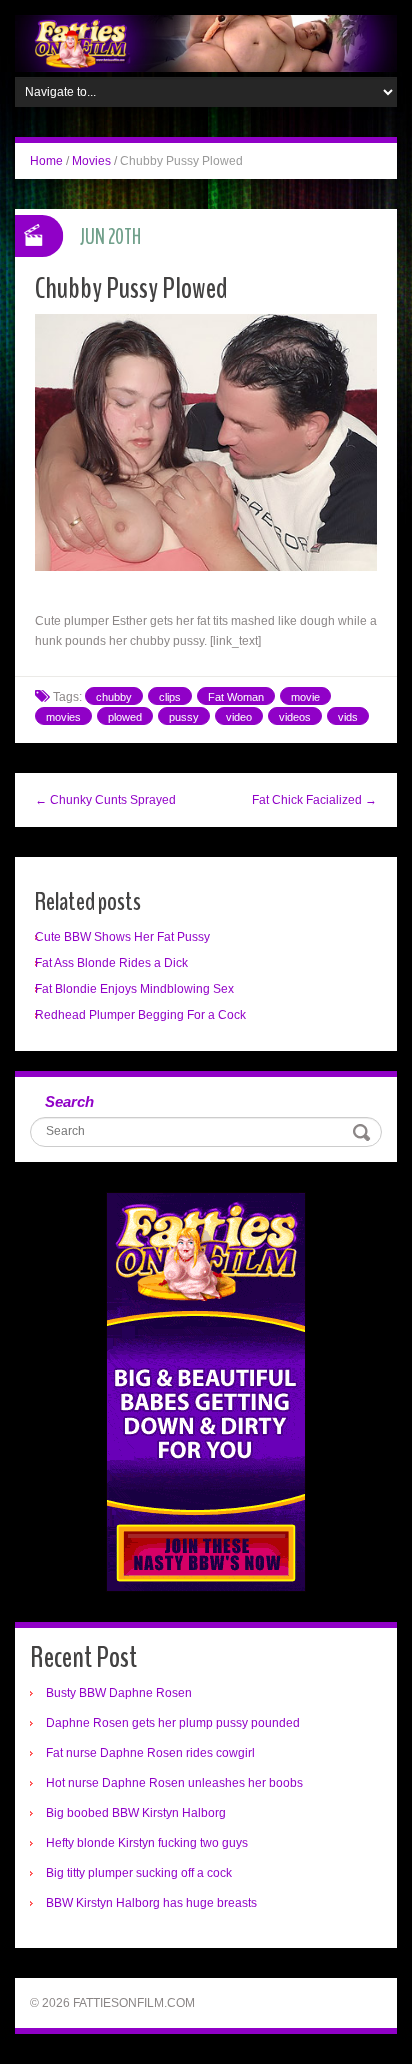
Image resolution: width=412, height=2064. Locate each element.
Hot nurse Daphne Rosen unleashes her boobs (174, 1783)
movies (63, 717)
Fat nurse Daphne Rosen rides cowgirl (150, 1753)
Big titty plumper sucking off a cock (139, 1873)
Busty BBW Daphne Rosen (119, 1693)
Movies (91, 161)
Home (46, 161)
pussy (184, 717)
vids (348, 717)
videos (295, 717)
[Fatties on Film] (206, 43)
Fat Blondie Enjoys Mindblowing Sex (134, 989)
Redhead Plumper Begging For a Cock (140, 1015)
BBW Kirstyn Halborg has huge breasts (151, 1903)
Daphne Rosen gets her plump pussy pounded (173, 1723)
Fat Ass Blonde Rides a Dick (111, 963)
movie (305, 697)
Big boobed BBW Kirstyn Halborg (136, 1813)
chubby (114, 697)
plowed (125, 717)
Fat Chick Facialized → (314, 800)
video (239, 717)
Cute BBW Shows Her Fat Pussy (122, 937)
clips (170, 697)
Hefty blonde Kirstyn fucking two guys (147, 1843)
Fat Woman (236, 697)
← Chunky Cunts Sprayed (105, 800)
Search (69, 1101)
